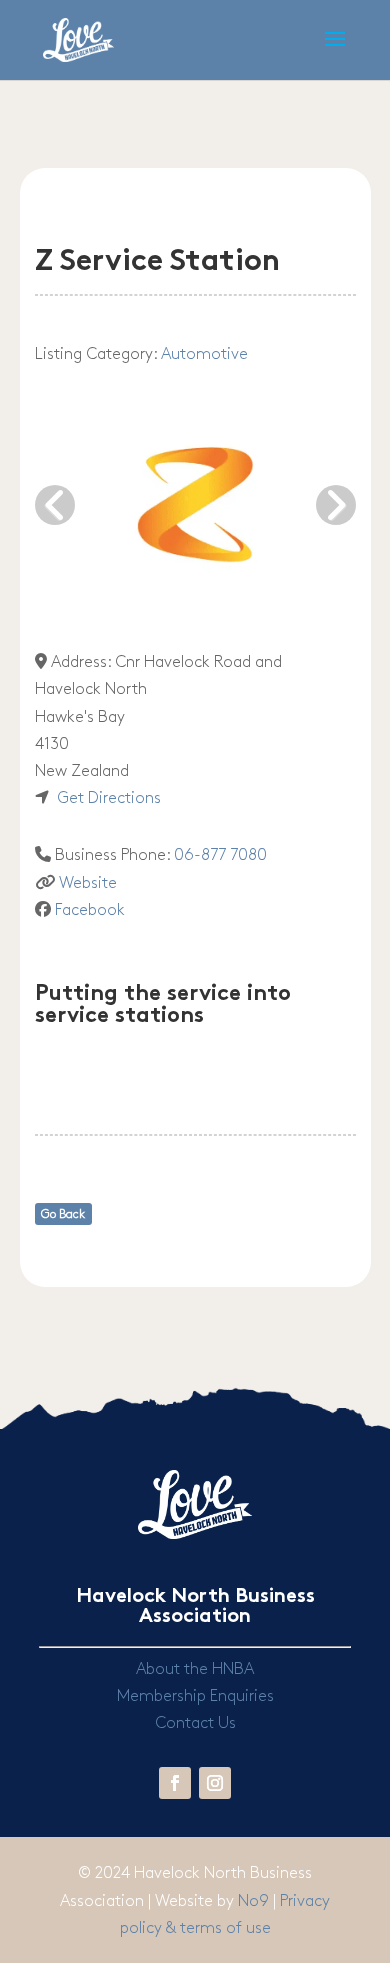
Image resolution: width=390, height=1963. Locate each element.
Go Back (63, 1214)
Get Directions (109, 798)
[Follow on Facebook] (175, 1783)
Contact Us (195, 1723)
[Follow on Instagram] (215, 1783)
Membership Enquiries (195, 1696)
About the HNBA (195, 1669)
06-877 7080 (220, 855)
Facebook (90, 910)
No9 (255, 1901)
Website (88, 883)
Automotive (204, 354)
